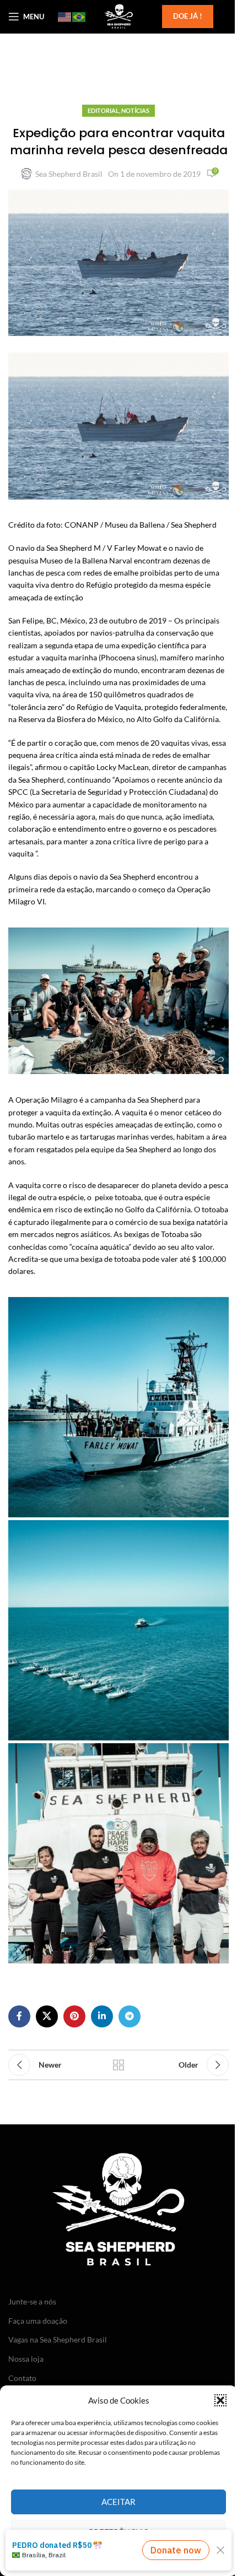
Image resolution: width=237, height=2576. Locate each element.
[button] (220, 2400)
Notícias (135, 110)
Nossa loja (26, 2359)
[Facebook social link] (19, 2016)
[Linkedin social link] (102, 2016)
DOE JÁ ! (188, 16)
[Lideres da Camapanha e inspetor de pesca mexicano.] (118, 1853)
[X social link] (47, 2016)
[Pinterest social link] (74, 2016)
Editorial (103, 110)
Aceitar (118, 2502)
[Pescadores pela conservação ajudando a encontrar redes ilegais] (118, 1630)
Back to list (118, 2065)
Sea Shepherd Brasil (69, 174)
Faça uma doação (38, 2321)
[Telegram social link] (130, 2016)
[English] (65, 17)
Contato (22, 2378)
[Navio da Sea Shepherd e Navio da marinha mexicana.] (118, 1407)
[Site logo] (118, 16)
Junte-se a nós (32, 2301)
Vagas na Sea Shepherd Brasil (58, 2339)
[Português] (79, 17)
